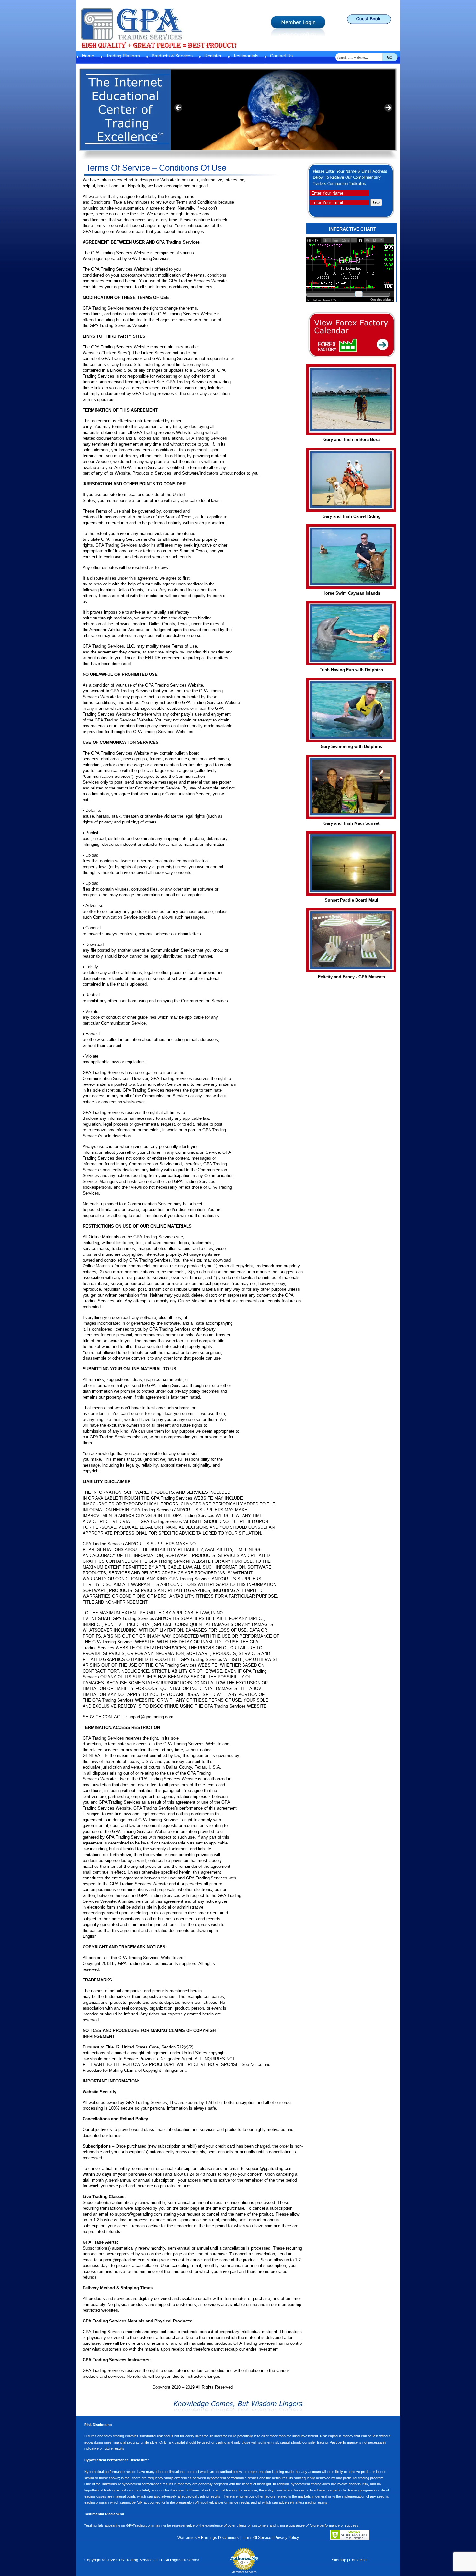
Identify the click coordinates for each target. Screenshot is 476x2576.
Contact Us (281, 56)
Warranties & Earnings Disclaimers (208, 2538)
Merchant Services (244, 2572)
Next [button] (388, 108)
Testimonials (246, 56)
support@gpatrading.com (150, 1717)
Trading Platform (123, 56)
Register (213, 56)
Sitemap (339, 2560)
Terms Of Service (256, 2538)
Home (88, 56)
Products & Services (172, 56)
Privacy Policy (287, 2538)
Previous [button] (179, 108)
